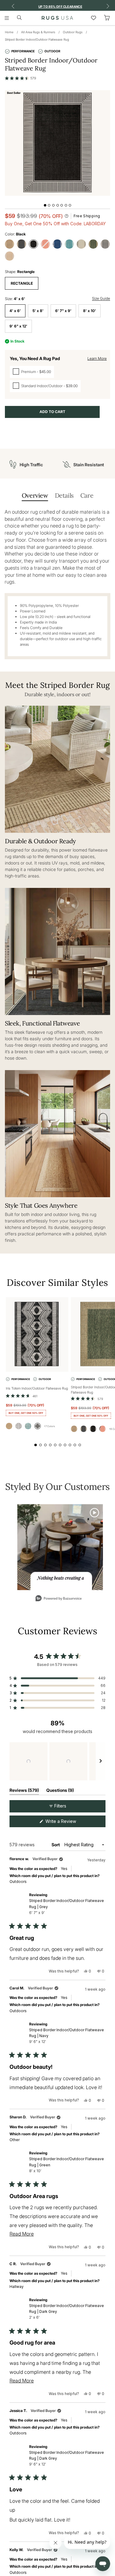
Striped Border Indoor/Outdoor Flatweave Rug (37, 39)
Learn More (97, 358)
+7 (49, 1426)
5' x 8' (38, 311)
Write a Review (69, 1823)
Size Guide (101, 298)
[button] (21, 78)
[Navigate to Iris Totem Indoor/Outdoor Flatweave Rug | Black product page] (37, 1334)
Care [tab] (87, 495)
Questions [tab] (60, 1791)
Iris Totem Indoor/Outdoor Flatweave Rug (37, 1388)
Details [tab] (64, 495)
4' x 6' (15, 311)
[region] (57, 1761)
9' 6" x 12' (18, 326)
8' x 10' (90, 311)
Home (9, 32)
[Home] (57, 18)
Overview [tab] (35, 495)
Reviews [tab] (24, 1791)
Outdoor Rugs (73, 32)
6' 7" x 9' (63, 311)
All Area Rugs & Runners (38, 32)
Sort (56, 1845)
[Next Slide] (101, 1761)
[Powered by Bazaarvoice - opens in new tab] (59, 1599)
